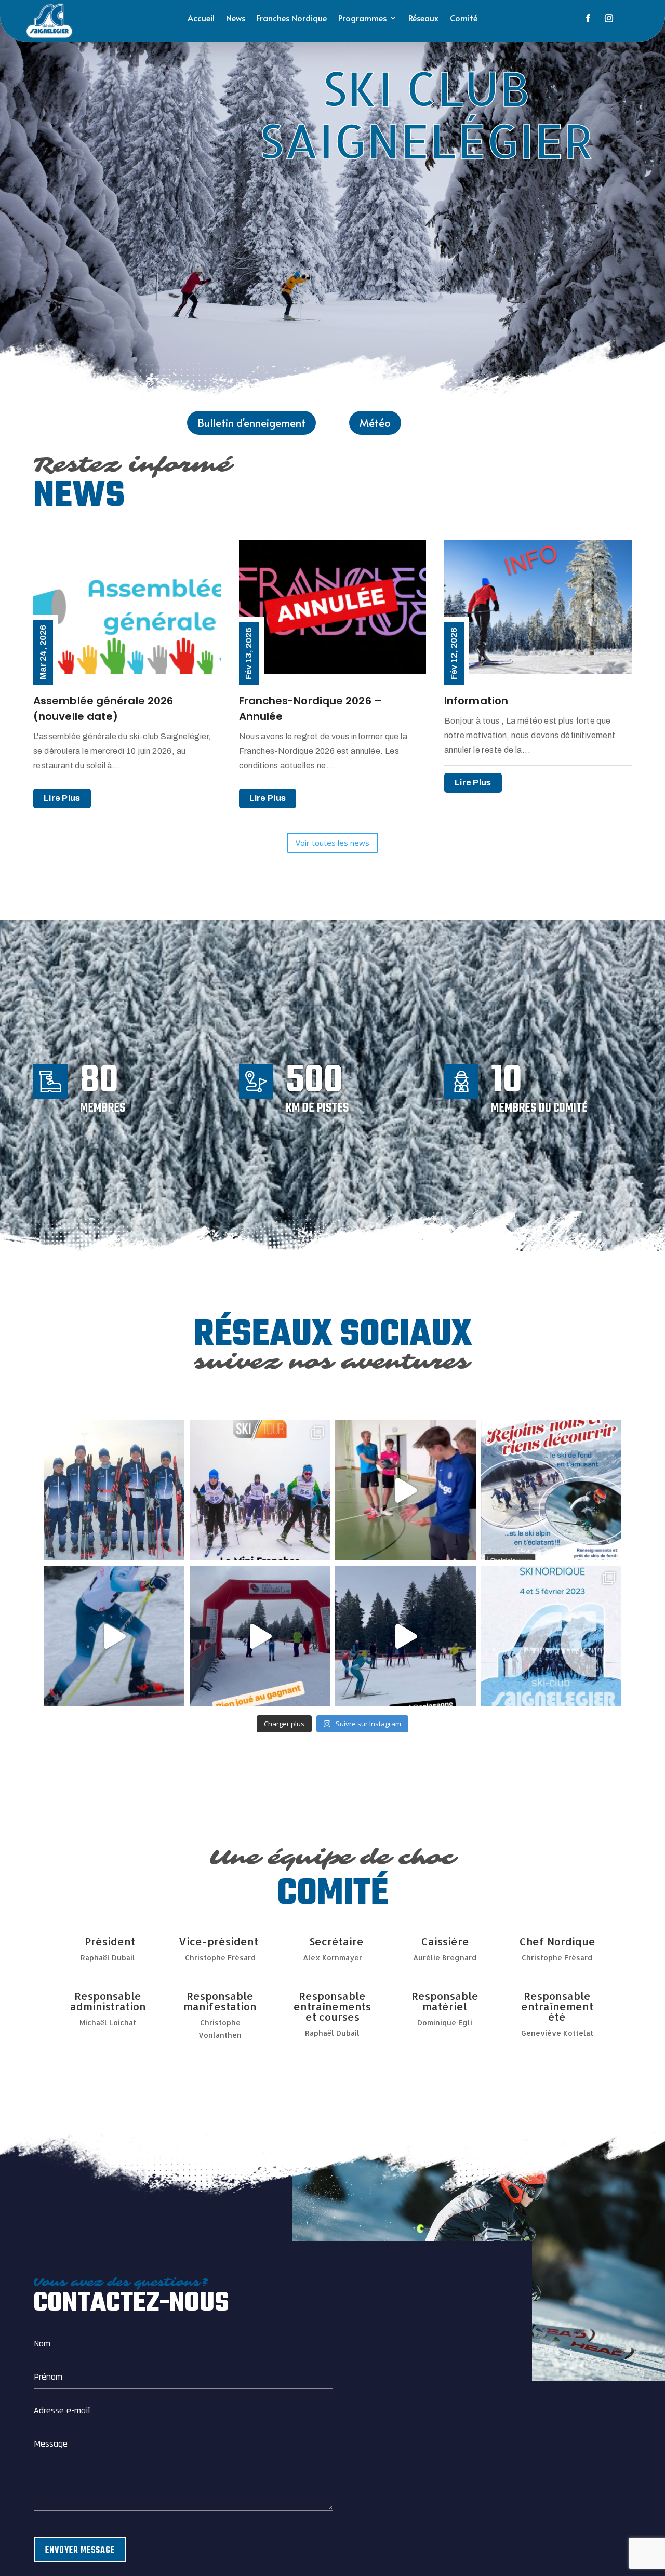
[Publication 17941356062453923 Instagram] (405, 1636)
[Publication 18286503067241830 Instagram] (551, 1491)
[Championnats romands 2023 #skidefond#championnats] (114, 1636)
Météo (375, 423)
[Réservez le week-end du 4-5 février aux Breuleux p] (551, 1636)
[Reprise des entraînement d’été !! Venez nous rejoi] (405, 1491)
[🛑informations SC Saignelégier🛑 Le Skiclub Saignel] (260, 1491)
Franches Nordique (292, 19)
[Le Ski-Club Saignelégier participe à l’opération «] (114, 1491)
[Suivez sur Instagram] (609, 18)
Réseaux (423, 19)
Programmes (362, 19)
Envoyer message (80, 2551)
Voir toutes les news (332, 843)
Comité (464, 19)
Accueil (201, 19)
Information (476, 701)
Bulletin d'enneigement (251, 423)
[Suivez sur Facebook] (588, 18)
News (236, 19)
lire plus (62, 798)
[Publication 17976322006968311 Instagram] (260, 1636)
